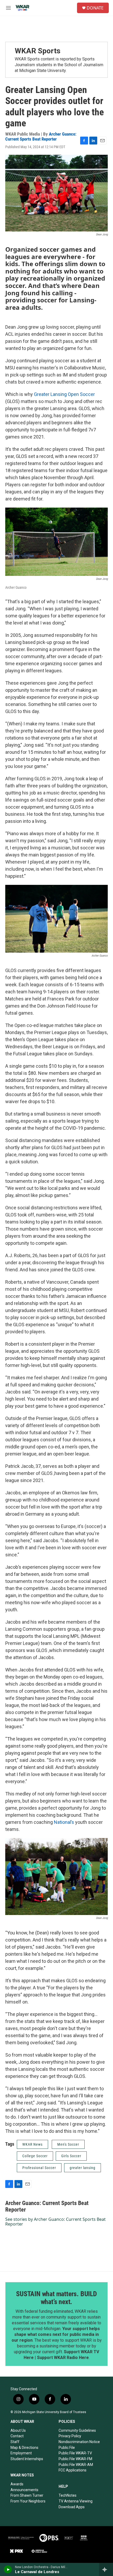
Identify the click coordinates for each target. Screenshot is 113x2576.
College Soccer (35, 2156)
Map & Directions (24, 2448)
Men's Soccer (68, 2144)
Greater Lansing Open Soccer (64, 394)
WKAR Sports (38, 51)
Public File (67, 2448)
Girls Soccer (71, 2156)
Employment (21, 2453)
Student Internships (27, 2459)
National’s (64, 1822)
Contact (17, 2436)
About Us (18, 2430)
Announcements (24, 2490)
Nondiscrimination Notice (79, 2442)
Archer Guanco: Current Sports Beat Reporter (41, 136)
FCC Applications (73, 2470)
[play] (8, 2569)
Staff (15, 2442)
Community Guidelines (77, 2430)
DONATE (95, 8)
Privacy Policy (70, 2436)
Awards (17, 2484)
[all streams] (106, 2569)
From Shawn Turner (27, 2495)
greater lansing (83, 2168)
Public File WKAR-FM (75, 2459)
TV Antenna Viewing (76, 2501)
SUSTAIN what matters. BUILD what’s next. (56, 2298)
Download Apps (72, 2507)
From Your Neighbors (28, 2501)
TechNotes (68, 2495)
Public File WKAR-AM (76, 2465)
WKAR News (32, 2144)
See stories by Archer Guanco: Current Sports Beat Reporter (55, 2222)
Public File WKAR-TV (75, 2453)
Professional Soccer (39, 2168)
